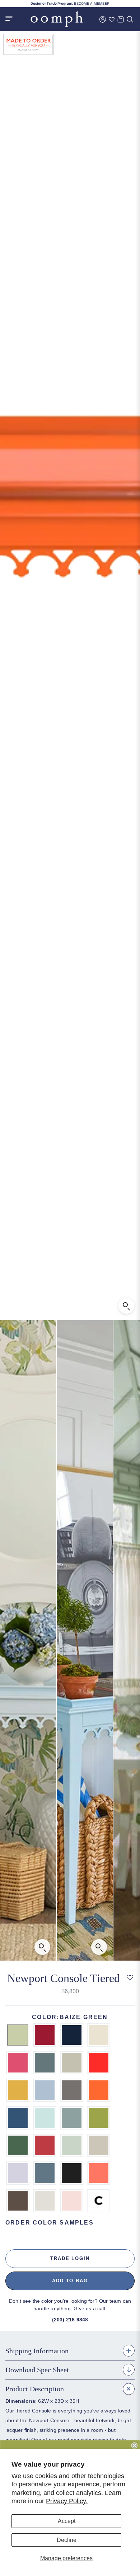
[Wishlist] (112, 19)
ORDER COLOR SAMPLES (50, 2223)
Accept (67, 2521)
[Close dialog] (134, 2445)
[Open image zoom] (126, 1306)
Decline (67, 2540)
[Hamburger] (9, 19)
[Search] (130, 19)
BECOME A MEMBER (92, 4)
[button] (130, 1978)
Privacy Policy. (67, 2501)
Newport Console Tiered (64, 1978)
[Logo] (57, 19)
